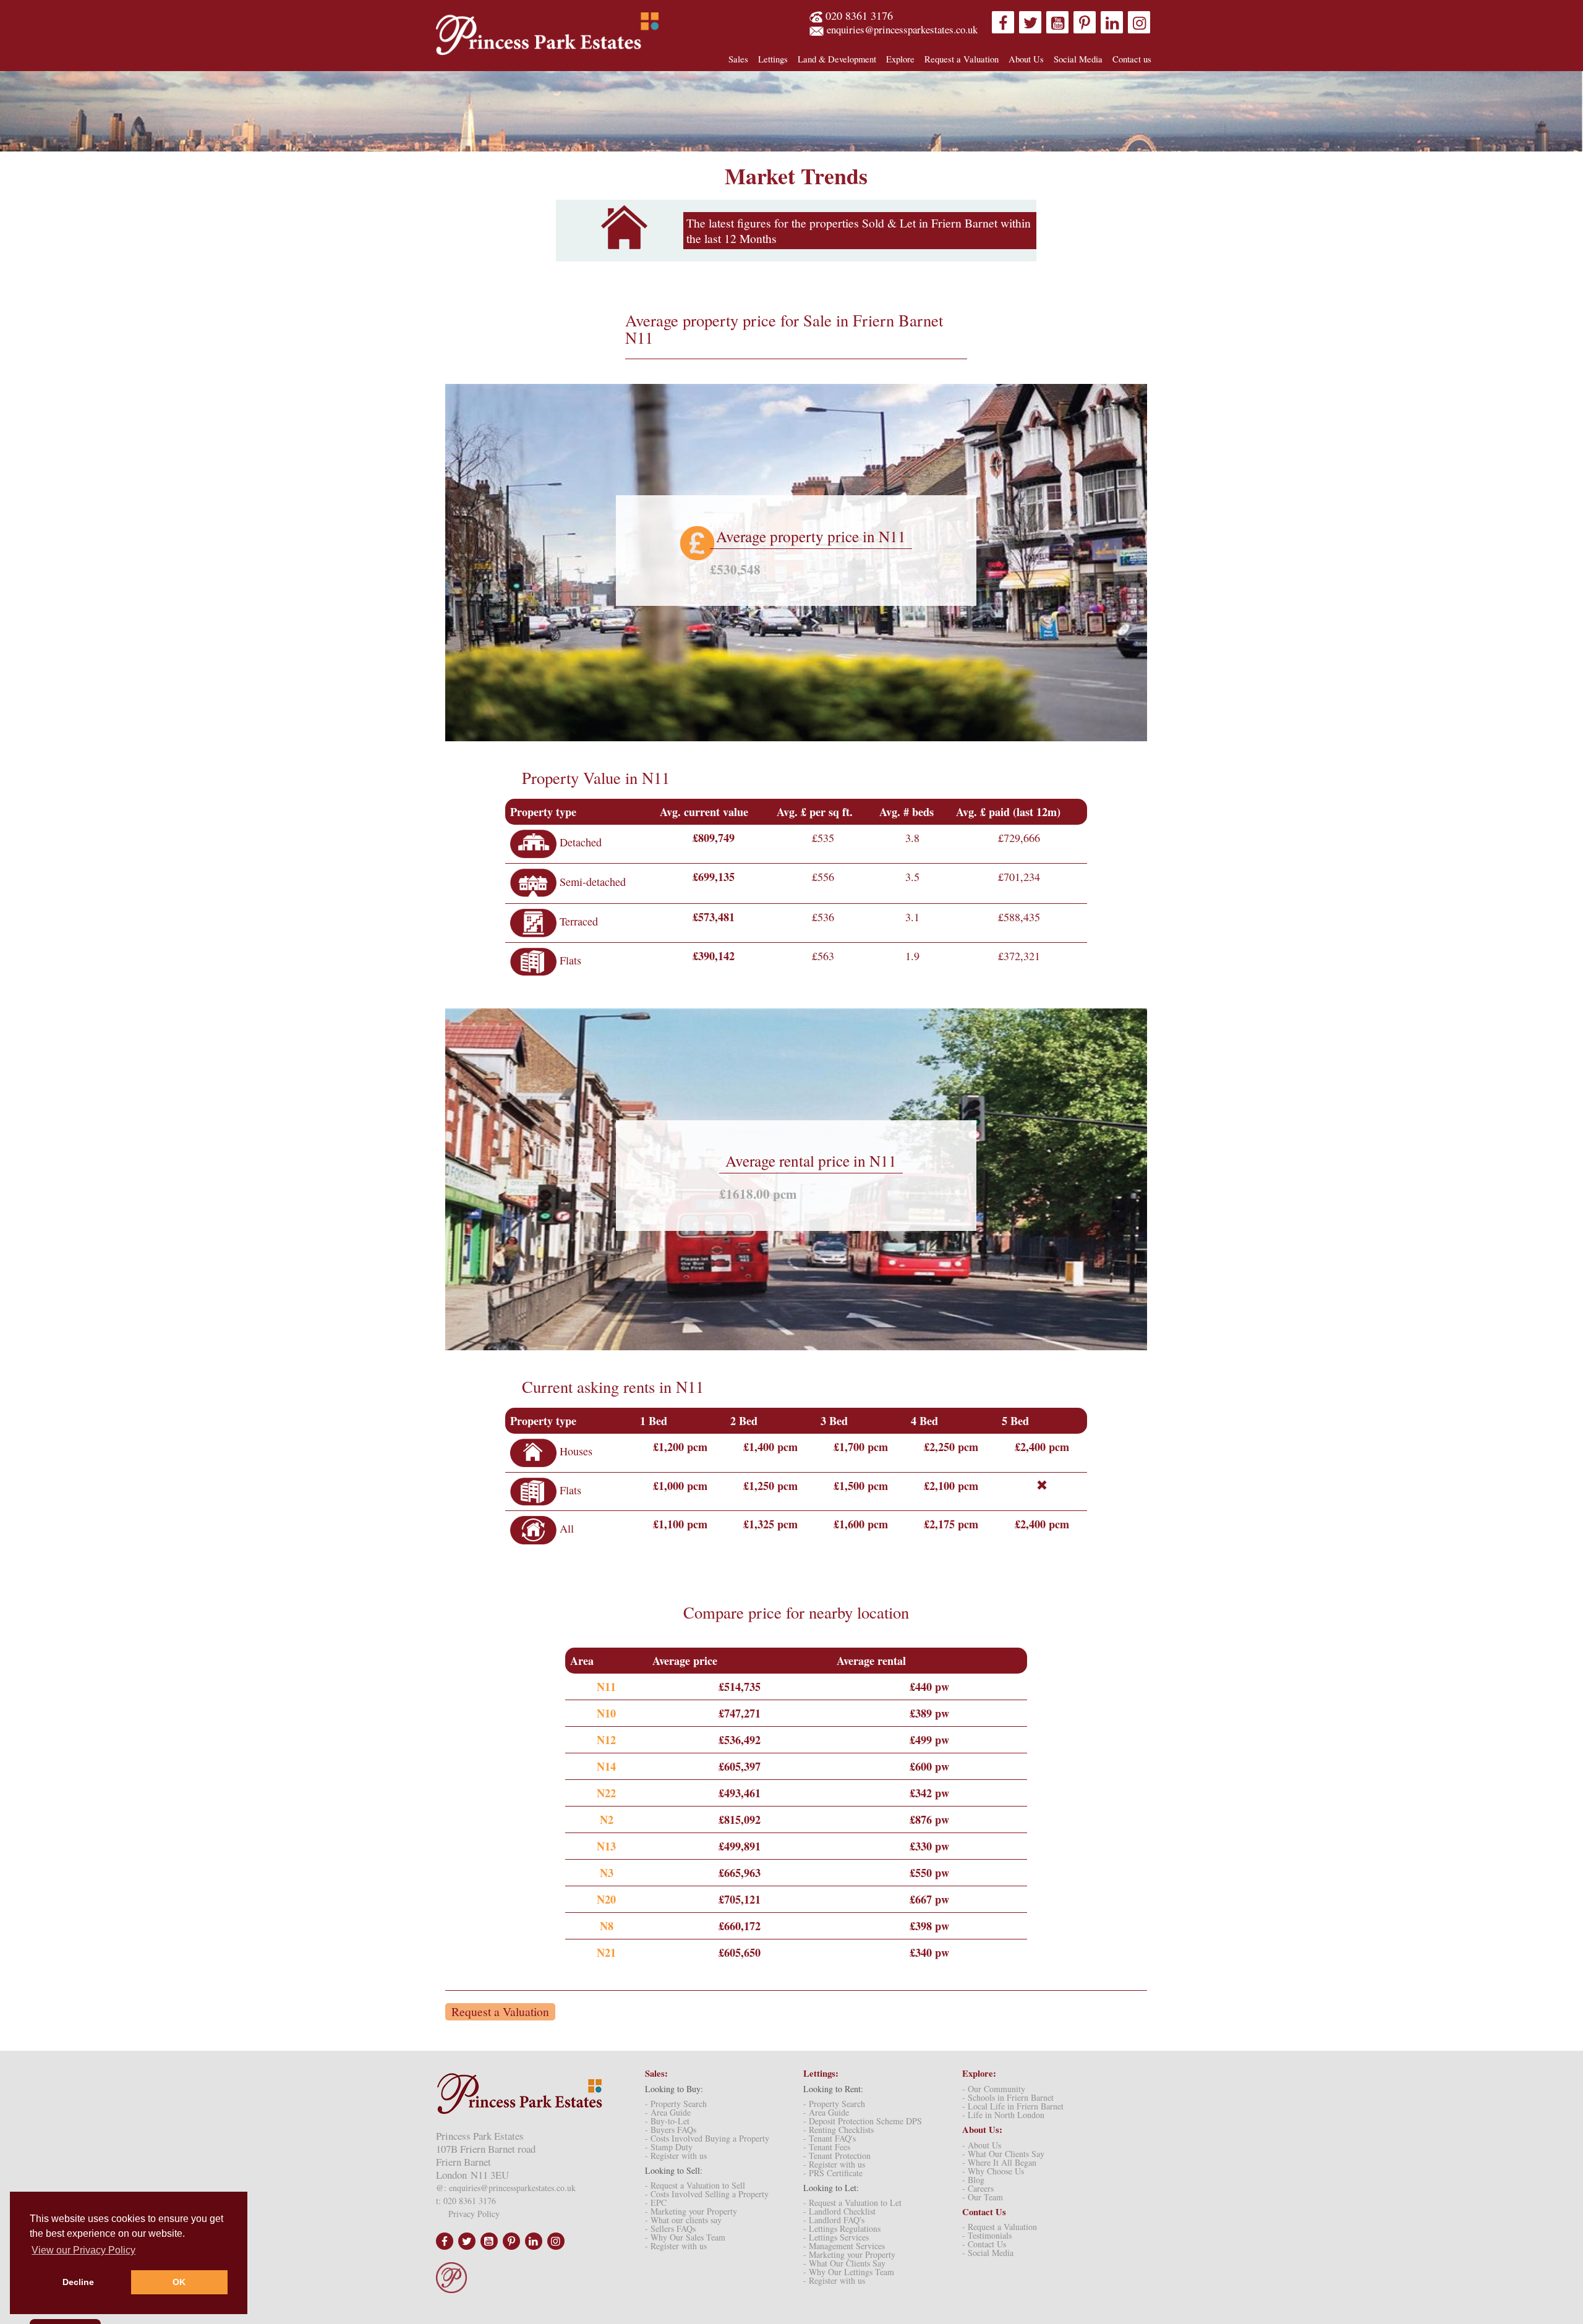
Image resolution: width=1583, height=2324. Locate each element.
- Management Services (844, 2246)
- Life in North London (1003, 2115)
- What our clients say (683, 2220)
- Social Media (988, 2253)
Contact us (1132, 59)
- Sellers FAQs (670, 2228)
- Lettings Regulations (842, 2228)
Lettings (773, 59)
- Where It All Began (999, 2162)
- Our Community (994, 2089)
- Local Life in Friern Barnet (1013, 2106)
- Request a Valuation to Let (852, 2203)
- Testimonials (987, 2235)
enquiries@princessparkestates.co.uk (902, 29)
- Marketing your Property (691, 2211)
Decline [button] (78, 2282)
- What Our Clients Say (844, 2263)
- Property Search (676, 2104)
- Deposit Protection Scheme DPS (863, 2121)
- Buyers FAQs (671, 2130)
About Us (1026, 59)
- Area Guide (668, 2112)
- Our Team (983, 2197)
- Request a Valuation (1000, 2227)
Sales (738, 59)
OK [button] (179, 2282)
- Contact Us (984, 2244)
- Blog (973, 2180)
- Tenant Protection (837, 2156)
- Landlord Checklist (839, 2211)
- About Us (982, 2145)
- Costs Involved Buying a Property (707, 2138)
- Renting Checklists (838, 2130)
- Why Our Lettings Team (849, 2272)
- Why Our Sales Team (685, 2237)
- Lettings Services (836, 2237)
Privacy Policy (474, 2214)
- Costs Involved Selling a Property (707, 2194)
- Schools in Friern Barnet (1008, 2097)
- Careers (978, 2188)
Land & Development (837, 59)
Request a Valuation (962, 59)
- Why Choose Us (993, 2171)
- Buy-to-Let (667, 2121)
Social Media (1078, 59)
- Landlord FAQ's (834, 2220)
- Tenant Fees (827, 2147)
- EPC (656, 2203)
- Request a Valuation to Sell (695, 2185)
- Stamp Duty (669, 2147)
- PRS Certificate (833, 2173)
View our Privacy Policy (83, 2250)
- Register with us (676, 2156)
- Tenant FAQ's (830, 2138)
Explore (900, 59)
